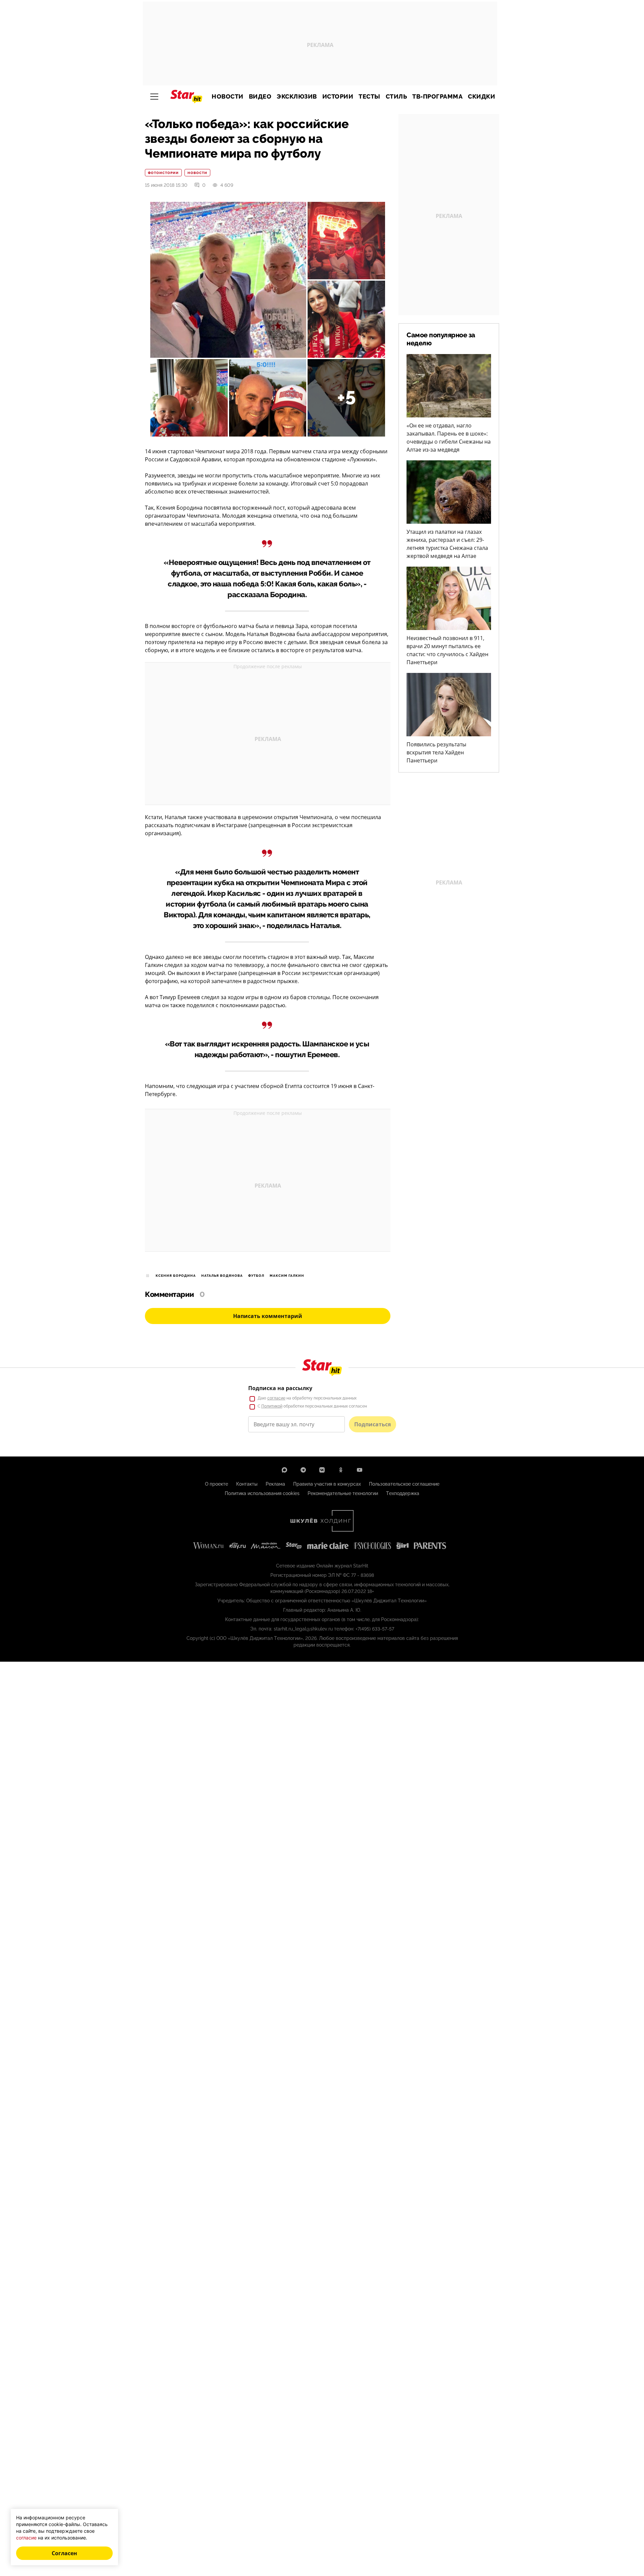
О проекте (217, 1484)
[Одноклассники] (341, 1470)
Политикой (272, 1406)
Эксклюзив (297, 97)
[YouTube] (360, 1470)
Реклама (275, 1484)
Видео (260, 97)
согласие (276, 1398)
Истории (338, 97)
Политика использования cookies (262, 1493)
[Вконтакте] (322, 1470)
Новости (228, 97)
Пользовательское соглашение (404, 1484)
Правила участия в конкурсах (327, 1484)
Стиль (396, 97)
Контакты (247, 1484)
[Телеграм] (303, 1470)
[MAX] (284, 1470)
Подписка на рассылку (280, 1388)
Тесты (369, 97)
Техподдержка (403, 1493)
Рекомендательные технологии (343, 1493)
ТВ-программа (437, 97)
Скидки (481, 97)
